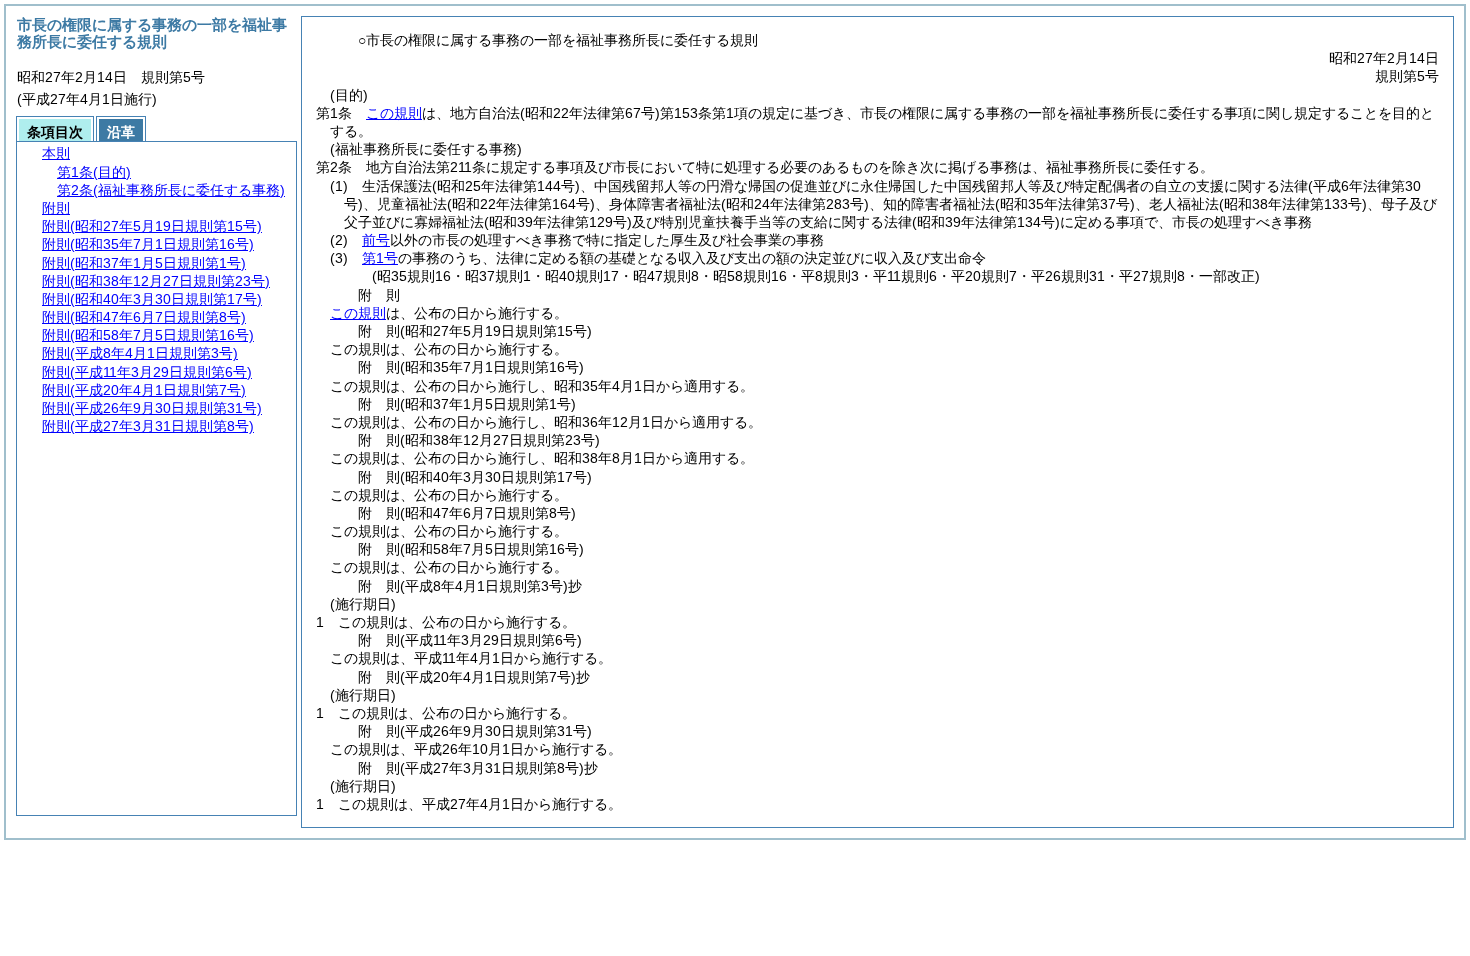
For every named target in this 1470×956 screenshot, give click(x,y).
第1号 (380, 258)
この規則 (394, 113)
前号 (376, 240)
